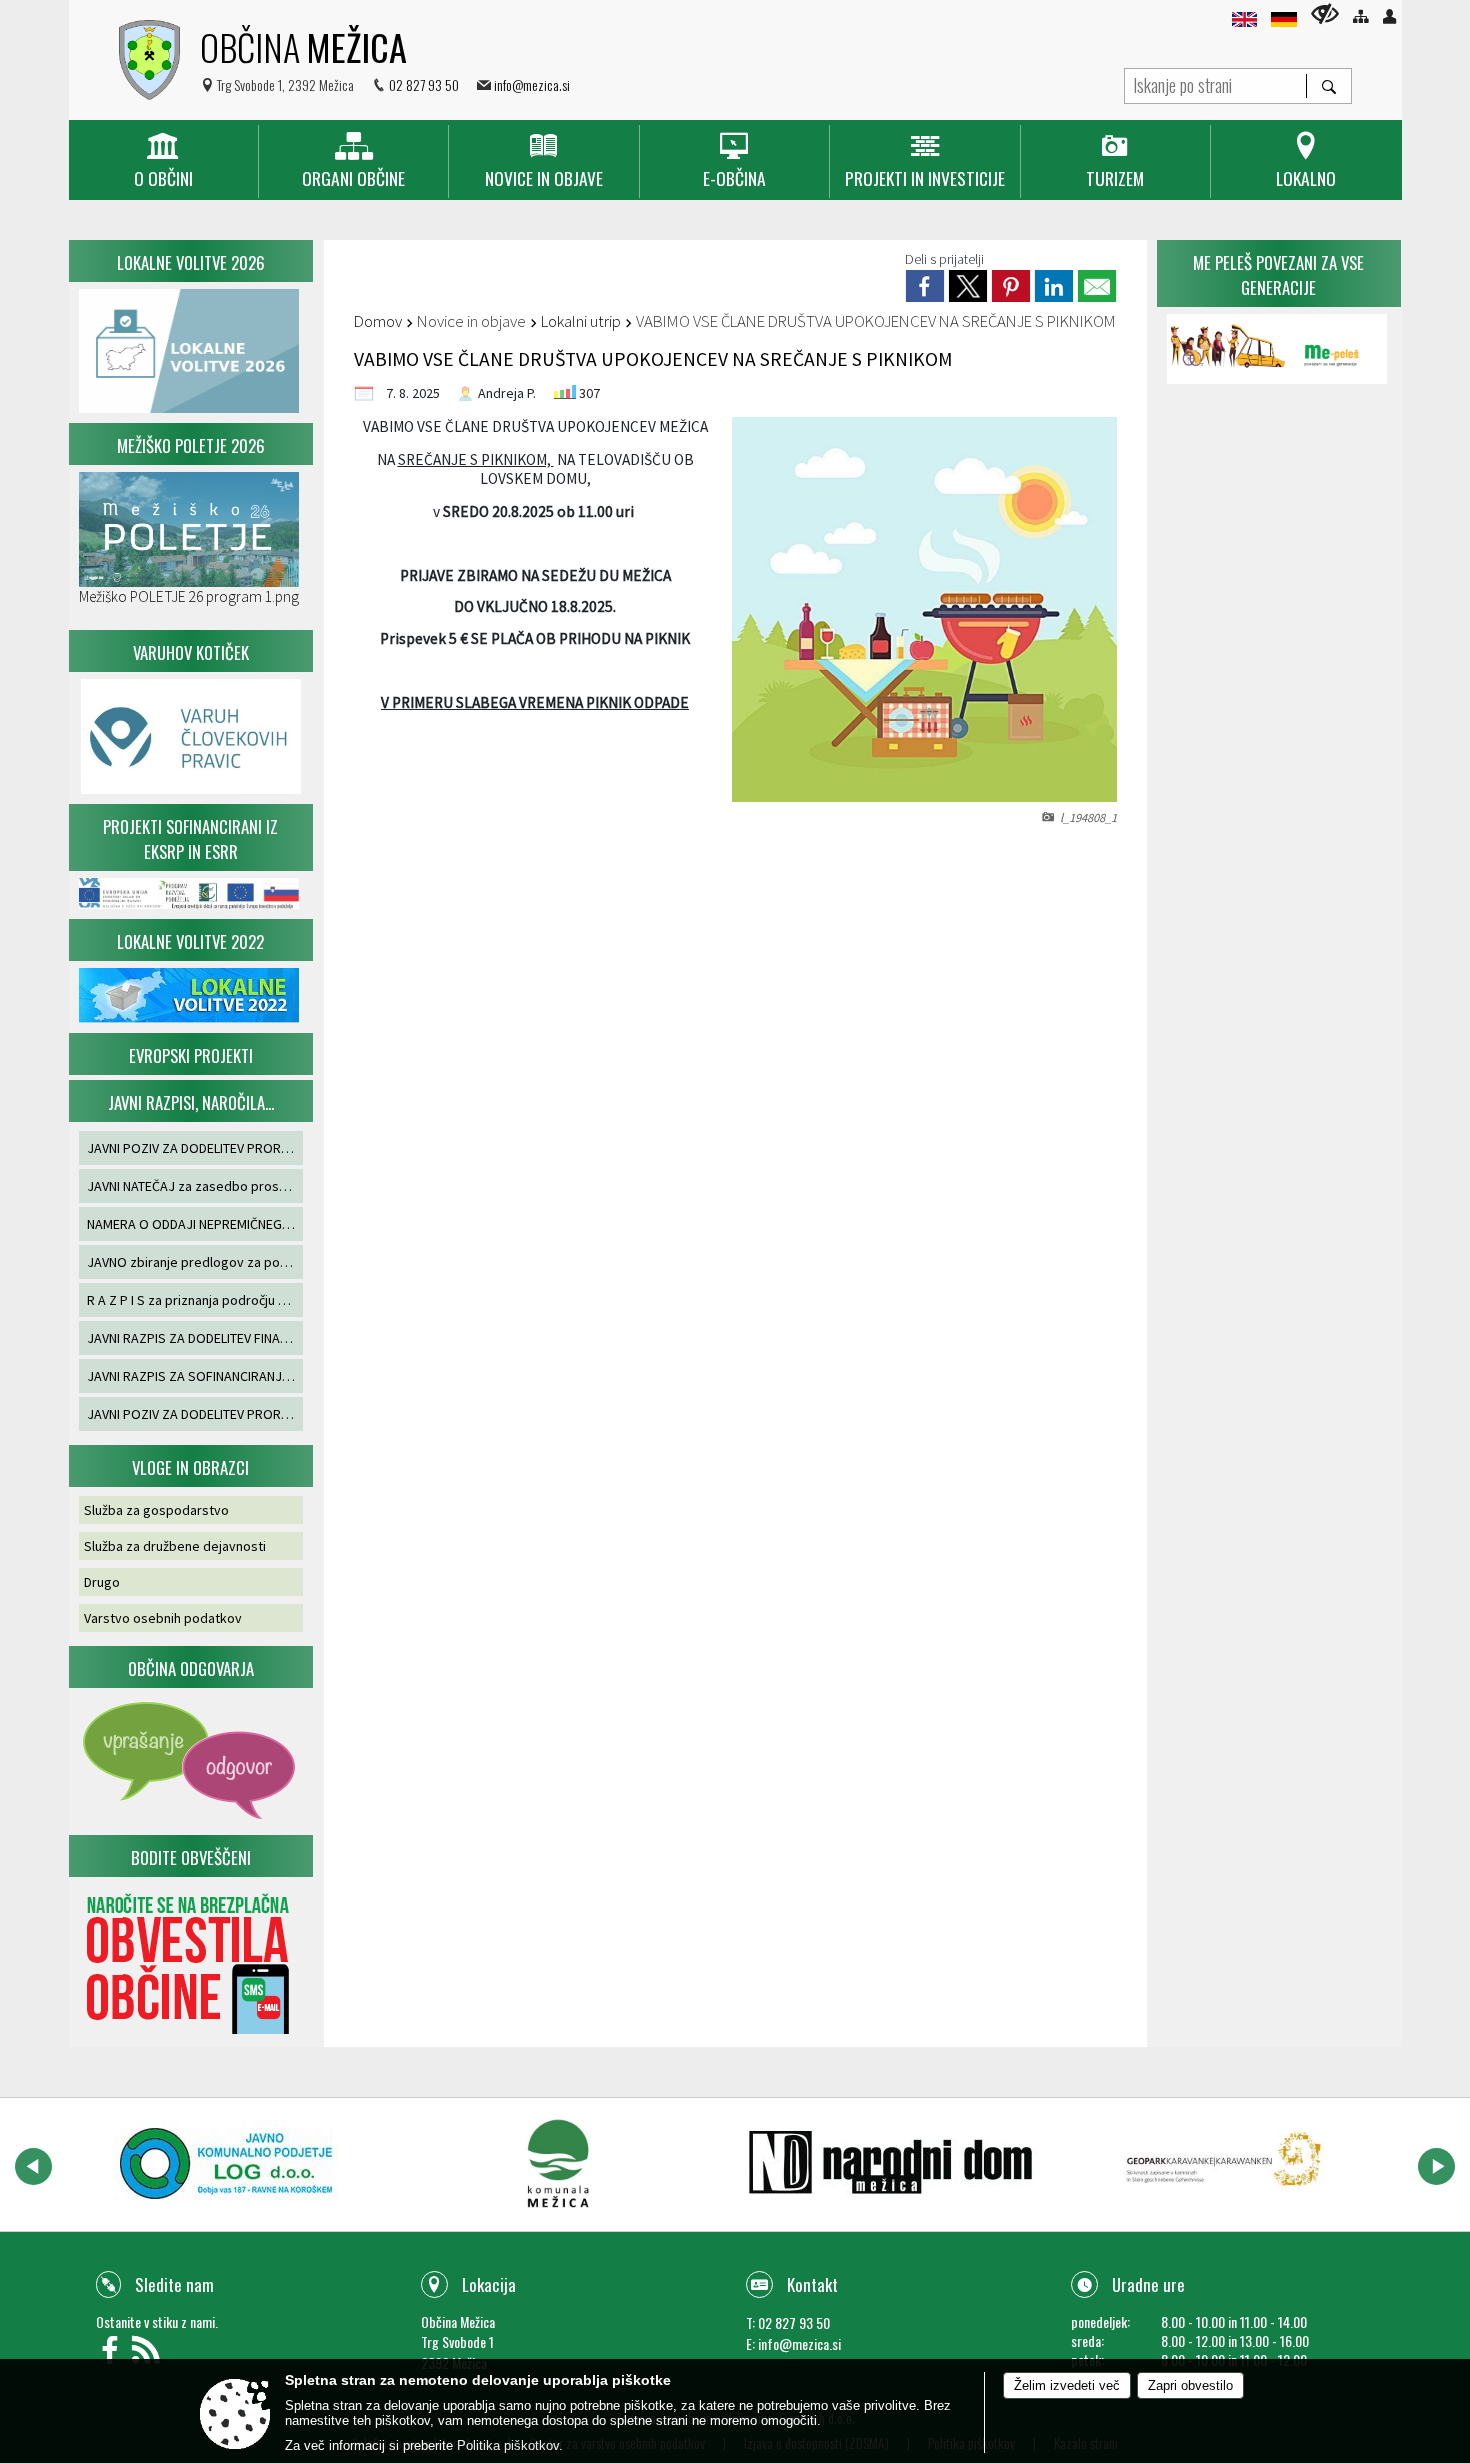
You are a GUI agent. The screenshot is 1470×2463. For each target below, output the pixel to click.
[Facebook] (114, 2355)
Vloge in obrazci (190, 1467)
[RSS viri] (148, 2355)
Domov (378, 321)
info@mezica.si (532, 84)
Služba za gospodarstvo (156, 1510)
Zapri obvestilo (1190, 2385)
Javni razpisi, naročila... (191, 1102)
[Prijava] (1389, 16)
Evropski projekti (191, 1055)
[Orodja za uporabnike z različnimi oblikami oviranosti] (1325, 13)
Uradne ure (1148, 2284)
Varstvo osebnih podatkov (163, 1618)
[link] (925, 286)
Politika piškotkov (508, 2445)
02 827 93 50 (424, 84)
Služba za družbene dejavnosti (175, 1546)
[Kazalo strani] (1360, 16)
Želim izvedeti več (1067, 2385)
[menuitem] (163, 161)
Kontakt (812, 2284)
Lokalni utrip (581, 321)
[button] (33, 2166)
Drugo (102, 1582)
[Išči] (1328, 86)
